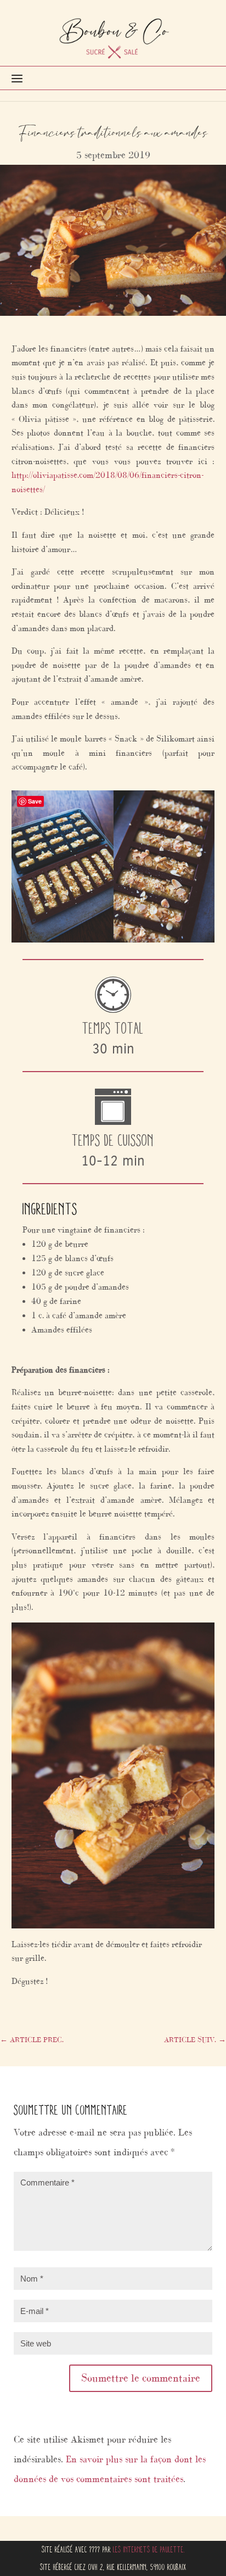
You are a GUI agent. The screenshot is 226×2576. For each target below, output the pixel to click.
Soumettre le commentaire (141, 2378)
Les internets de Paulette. (149, 2549)
